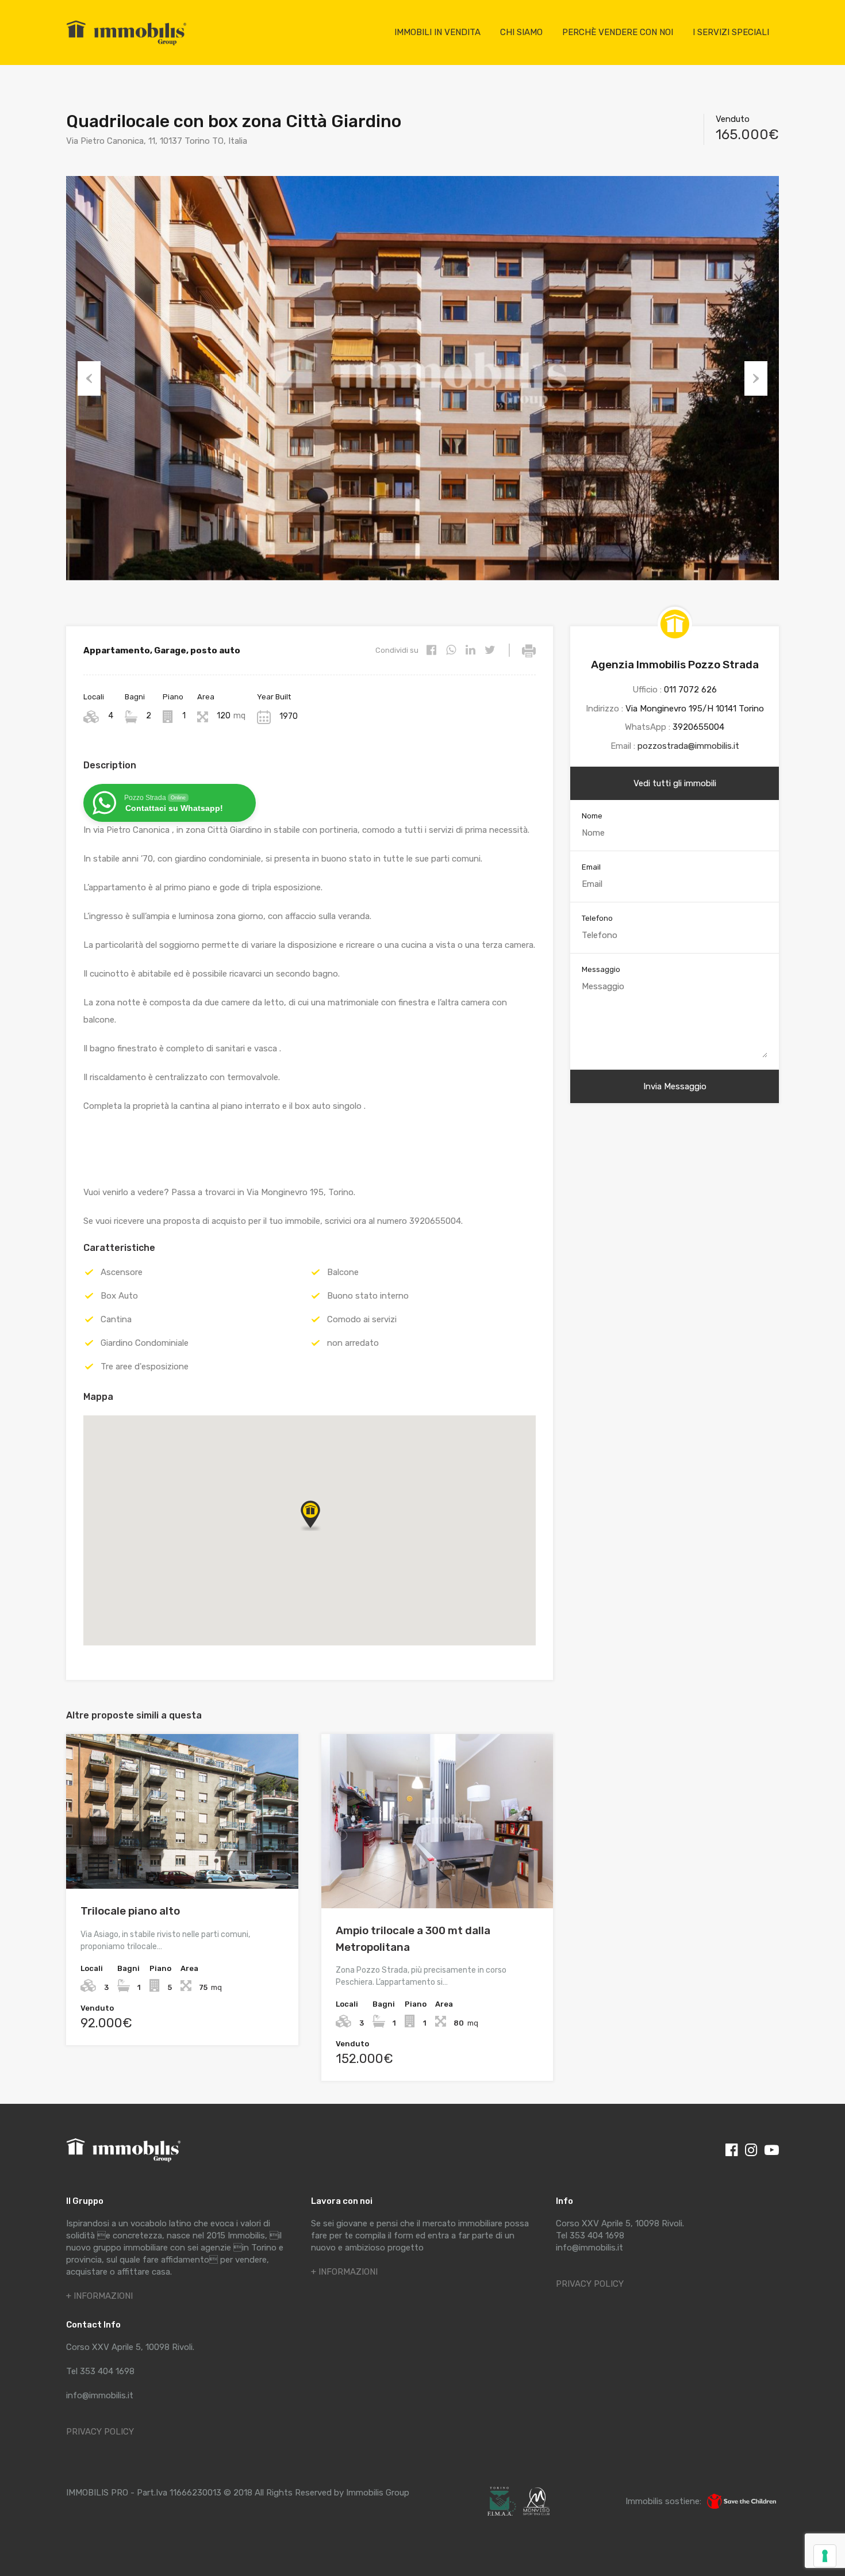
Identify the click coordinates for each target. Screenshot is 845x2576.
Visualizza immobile (182, 1858)
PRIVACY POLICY (100, 2432)
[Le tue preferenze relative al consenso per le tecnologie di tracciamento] (825, 2556)
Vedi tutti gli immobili (675, 783)
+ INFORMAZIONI (99, 2296)
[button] (322, 1531)
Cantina (116, 1319)
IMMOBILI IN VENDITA (437, 32)
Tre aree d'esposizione (145, 1367)
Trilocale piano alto (130, 1911)
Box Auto (119, 1296)
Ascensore (122, 1272)
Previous (89, 378)
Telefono (597, 918)
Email (591, 867)
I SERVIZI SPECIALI (731, 32)
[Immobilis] (126, 45)
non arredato (353, 1343)
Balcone (343, 1272)
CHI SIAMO (521, 32)
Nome (592, 816)
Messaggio (601, 969)
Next (756, 378)
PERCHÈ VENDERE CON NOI (618, 32)
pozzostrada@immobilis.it (688, 746)
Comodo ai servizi (362, 1319)
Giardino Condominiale (145, 1343)
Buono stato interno (368, 1296)
